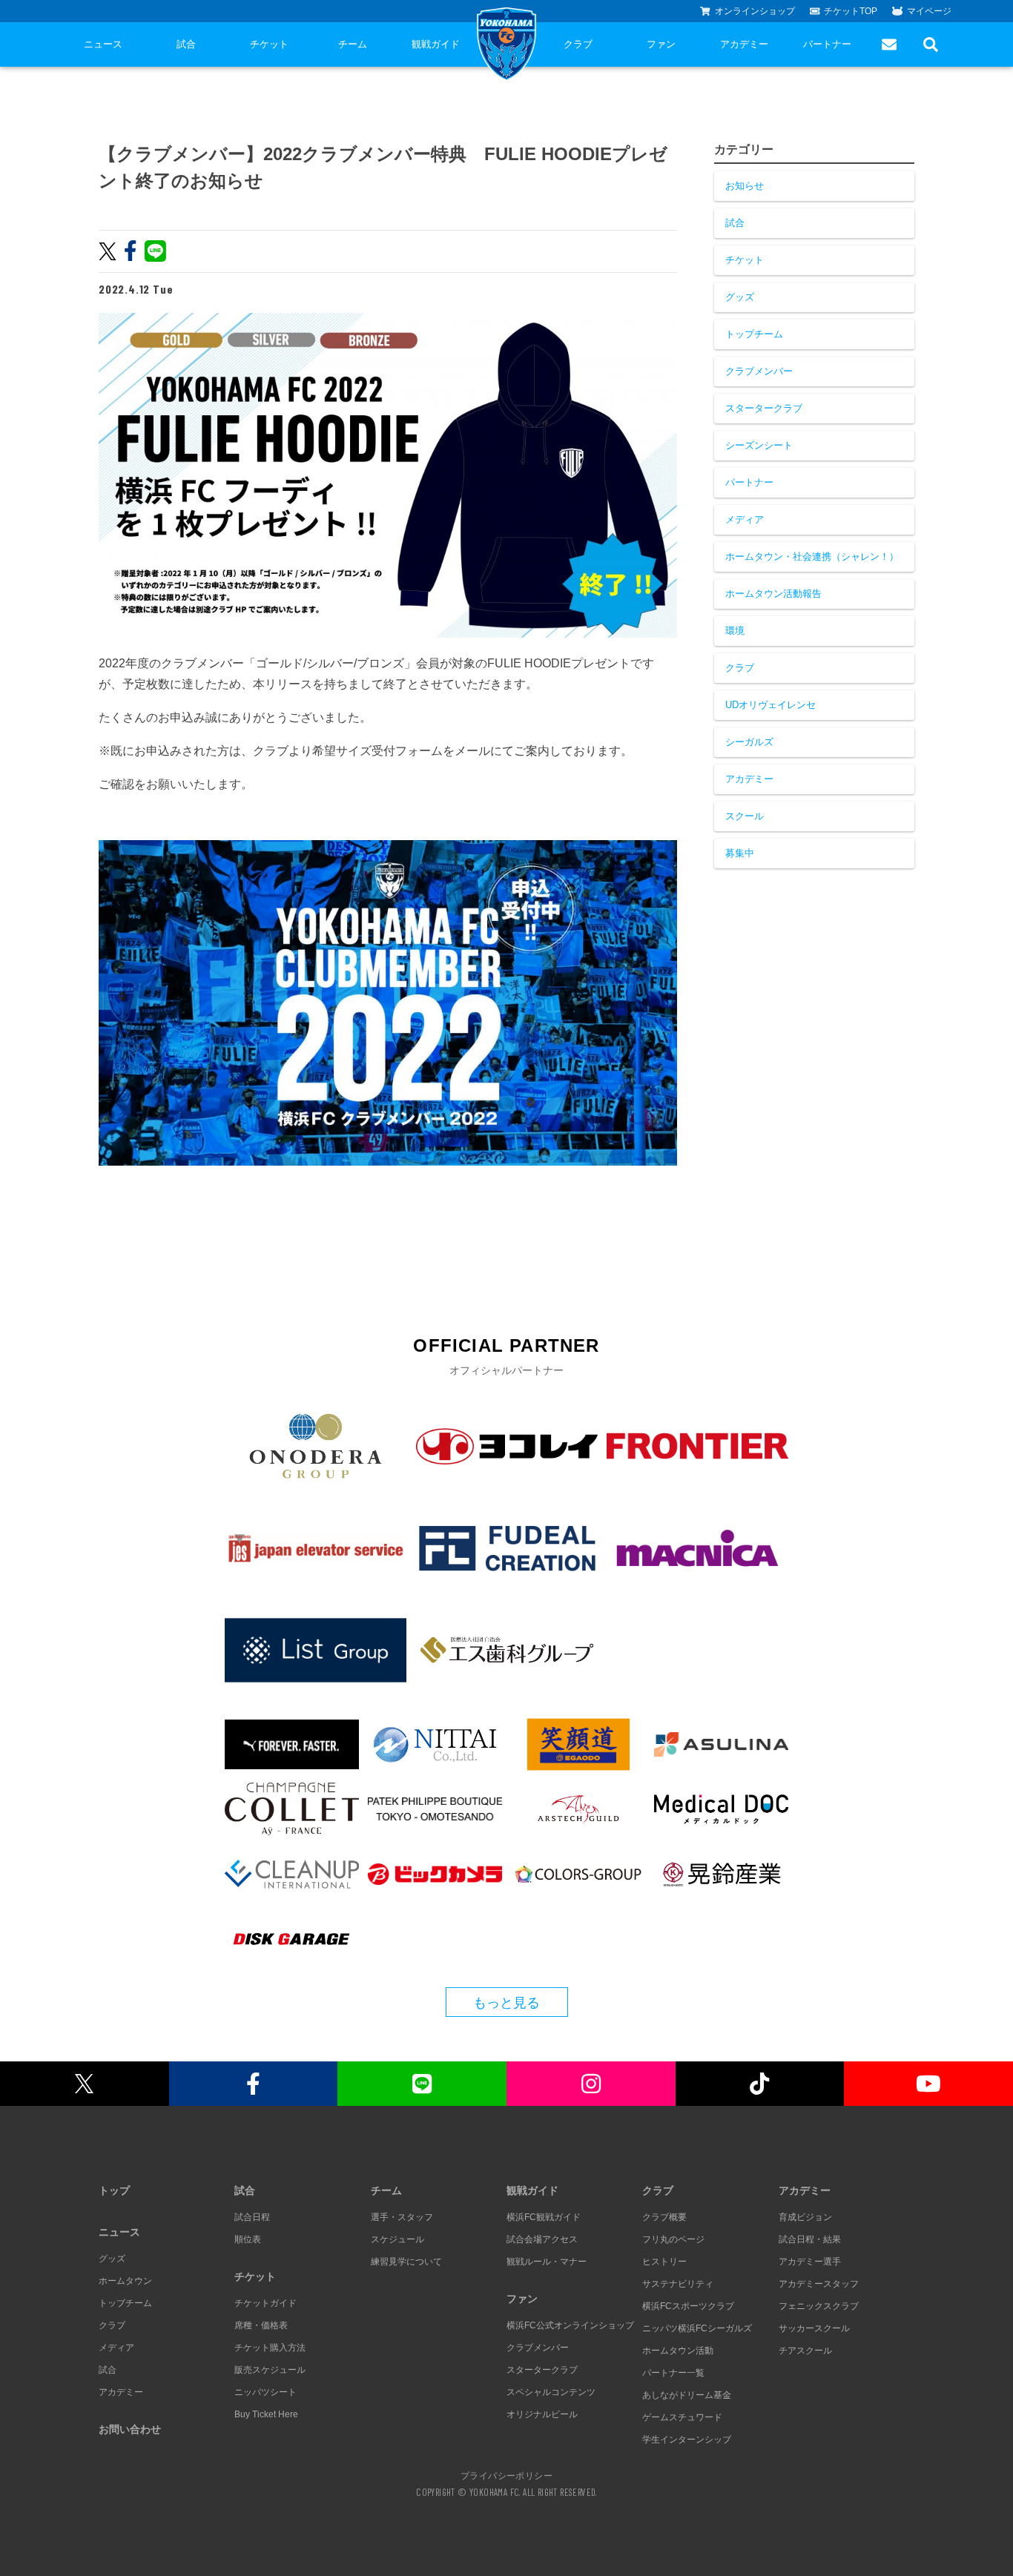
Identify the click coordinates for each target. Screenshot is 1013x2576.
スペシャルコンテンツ (551, 2392)
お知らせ (745, 186)
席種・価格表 (261, 2325)
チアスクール (805, 2351)
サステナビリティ (678, 2284)
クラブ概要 (664, 2217)
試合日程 (252, 2217)
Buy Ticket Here (266, 2414)
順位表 (248, 2239)
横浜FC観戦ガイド (544, 2217)
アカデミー (744, 44)
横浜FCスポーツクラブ (688, 2306)
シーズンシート (759, 445)
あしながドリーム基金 (687, 2395)
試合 (186, 44)
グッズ (740, 297)
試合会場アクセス (542, 2239)
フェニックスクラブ (819, 2306)
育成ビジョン (805, 2217)
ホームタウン (125, 2281)
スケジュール (397, 2239)
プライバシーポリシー (506, 2475)
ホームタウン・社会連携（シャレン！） (812, 557)
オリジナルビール (542, 2414)
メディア (745, 519)
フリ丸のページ (673, 2239)
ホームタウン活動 (678, 2351)
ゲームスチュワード (682, 2417)
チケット (269, 44)
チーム (353, 44)
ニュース (103, 44)
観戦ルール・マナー (547, 2262)
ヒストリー (664, 2262)
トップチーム (754, 334)
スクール (745, 816)
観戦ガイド (436, 44)
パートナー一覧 (673, 2373)
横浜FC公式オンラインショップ (570, 2325)
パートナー (827, 44)
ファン (661, 44)
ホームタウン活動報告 (773, 594)
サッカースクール (814, 2328)
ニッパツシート (265, 2392)
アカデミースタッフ (819, 2284)
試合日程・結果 (810, 2239)
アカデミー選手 (810, 2262)
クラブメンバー (759, 371)
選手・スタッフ (402, 2217)
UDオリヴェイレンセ (771, 705)
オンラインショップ (755, 11)
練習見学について (406, 2262)
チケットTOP (851, 11)
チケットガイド (265, 2303)
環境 (735, 631)
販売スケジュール (270, 2370)
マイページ (929, 11)
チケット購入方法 (270, 2348)
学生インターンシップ (687, 2440)
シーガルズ (749, 742)
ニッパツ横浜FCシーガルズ (697, 2328)
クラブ (578, 44)
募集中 (740, 853)
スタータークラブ (764, 408)
